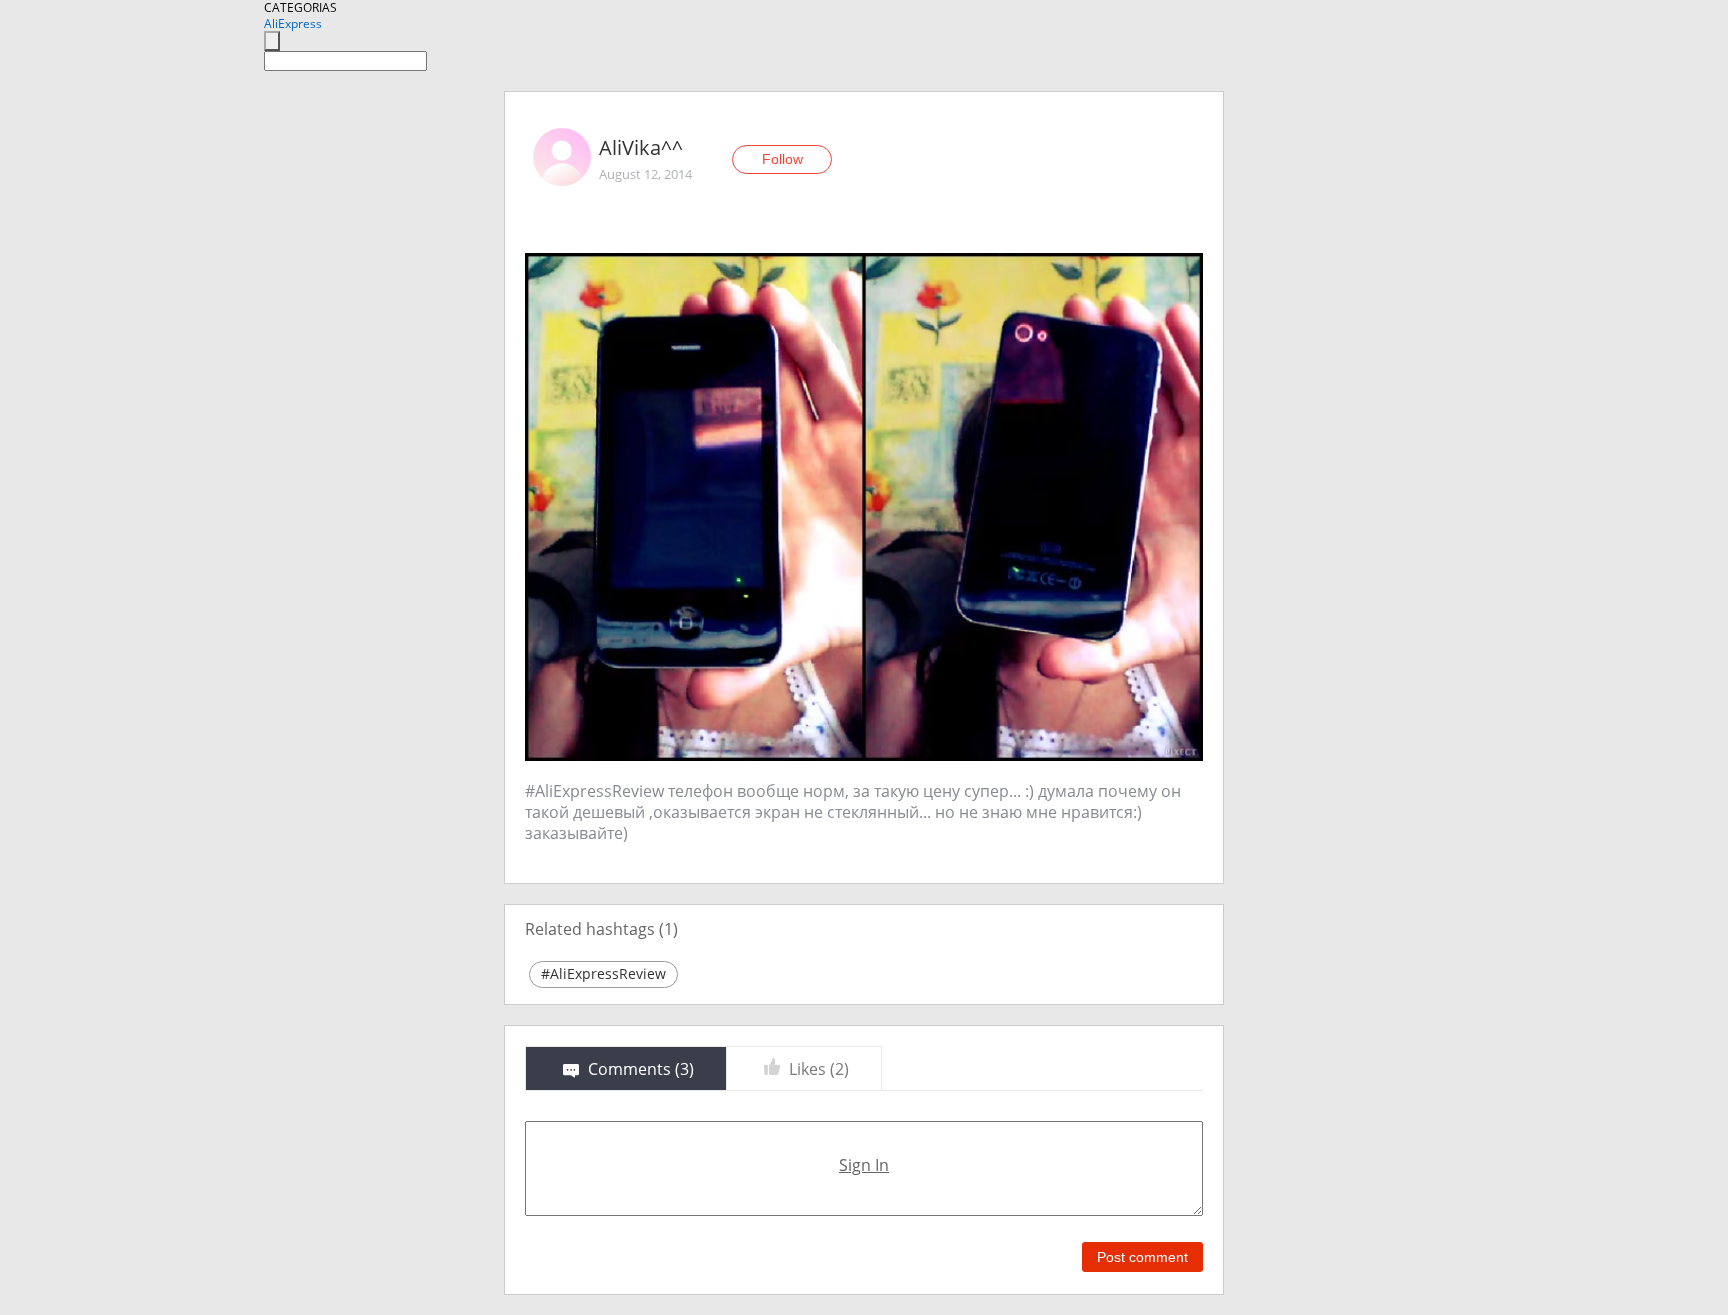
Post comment (1142, 1257)
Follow (782, 159)
